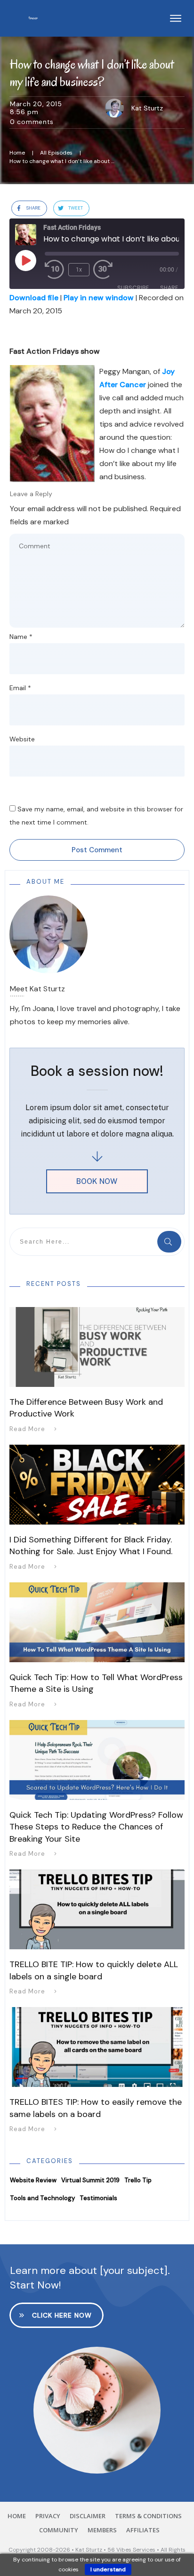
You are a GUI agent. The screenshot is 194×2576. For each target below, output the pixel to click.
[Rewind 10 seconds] (55, 270)
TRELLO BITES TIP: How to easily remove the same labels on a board (96, 2108)
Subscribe (133, 288)
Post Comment (97, 850)
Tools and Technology (42, 2198)
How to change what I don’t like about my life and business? (92, 73)
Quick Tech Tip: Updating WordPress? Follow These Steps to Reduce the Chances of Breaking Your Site (96, 1827)
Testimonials (98, 2198)
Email (20, 688)
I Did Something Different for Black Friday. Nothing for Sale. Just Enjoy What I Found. (91, 1545)
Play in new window (99, 298)
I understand (108, 2569)
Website (22, 739)
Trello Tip (138, 2180)
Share (169, 288)
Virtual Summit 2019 (90, 2180)
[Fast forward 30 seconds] (108, 270)
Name (21, 637)
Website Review (33, 2180)
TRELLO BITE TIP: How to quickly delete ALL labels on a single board (94, 1970)
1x (79, 270)
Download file (34, 298)
